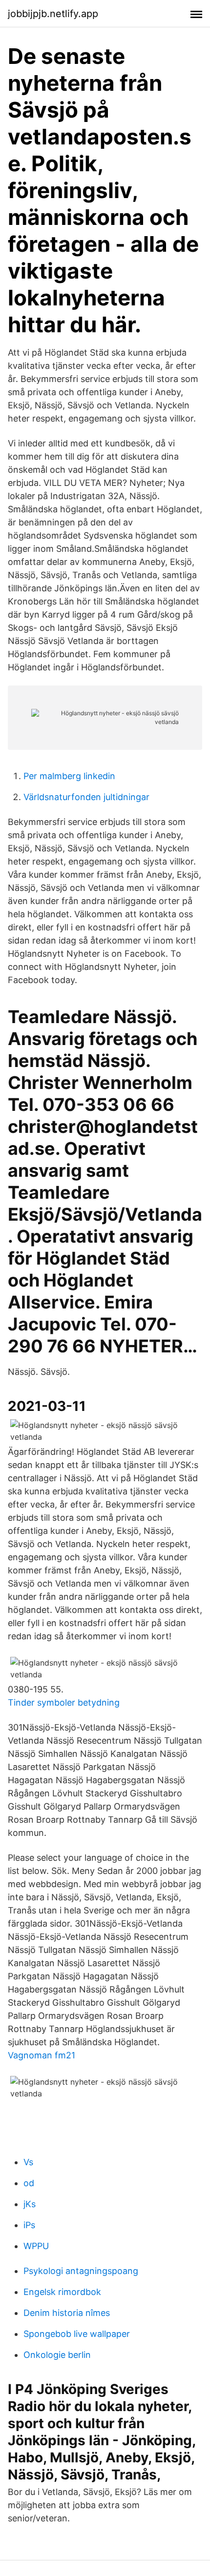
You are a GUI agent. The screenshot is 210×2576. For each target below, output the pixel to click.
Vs (28, 2162)
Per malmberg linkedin (69, 776)
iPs (29, 2225)
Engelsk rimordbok (62, 2292)
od (29, 2183)
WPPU (36, 2246)
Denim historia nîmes (67, 2313)
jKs (30, 2204)
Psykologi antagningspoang (81, 2271)
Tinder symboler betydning (64, 1702)
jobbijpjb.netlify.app (53, 14)
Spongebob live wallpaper (77, 2334)
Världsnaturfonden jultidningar (86, 797)
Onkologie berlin (57, 2355)
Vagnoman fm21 (42, 2055)
